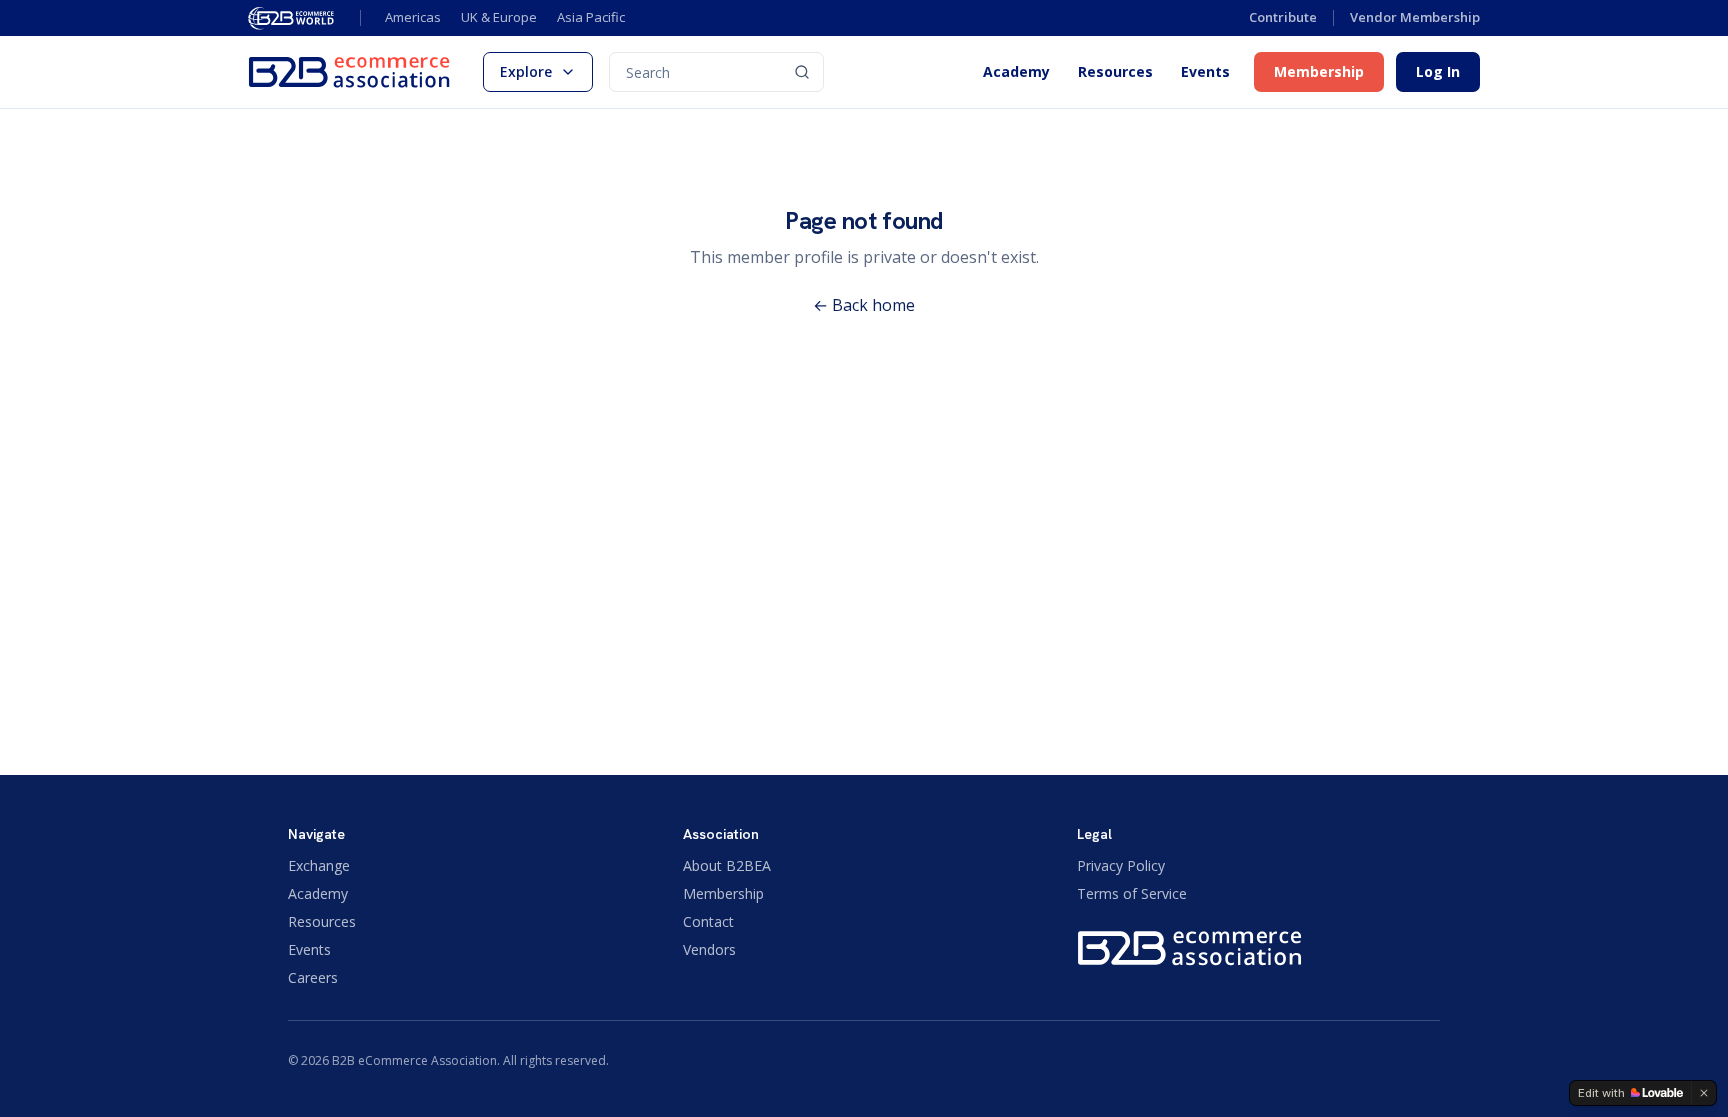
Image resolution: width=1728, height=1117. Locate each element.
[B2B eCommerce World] (292, 18)
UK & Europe (499, 17)
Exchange (319, 865)
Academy (1016, 72)
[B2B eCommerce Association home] (349, 72)
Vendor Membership (1415, 17)
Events (1205, 72)
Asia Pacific (591, 17)
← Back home (864, 305)
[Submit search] (802, 72)
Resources (1115, 72)
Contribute (1283, 17)
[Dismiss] (1704, 1093)
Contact (708, 921)
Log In (1438, 71)
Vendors (709, 949)
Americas (413, 17)
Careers (313, 977)
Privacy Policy (1121, 865)
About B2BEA (727, 865)
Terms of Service (1132, 893)
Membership (1319, 71)
